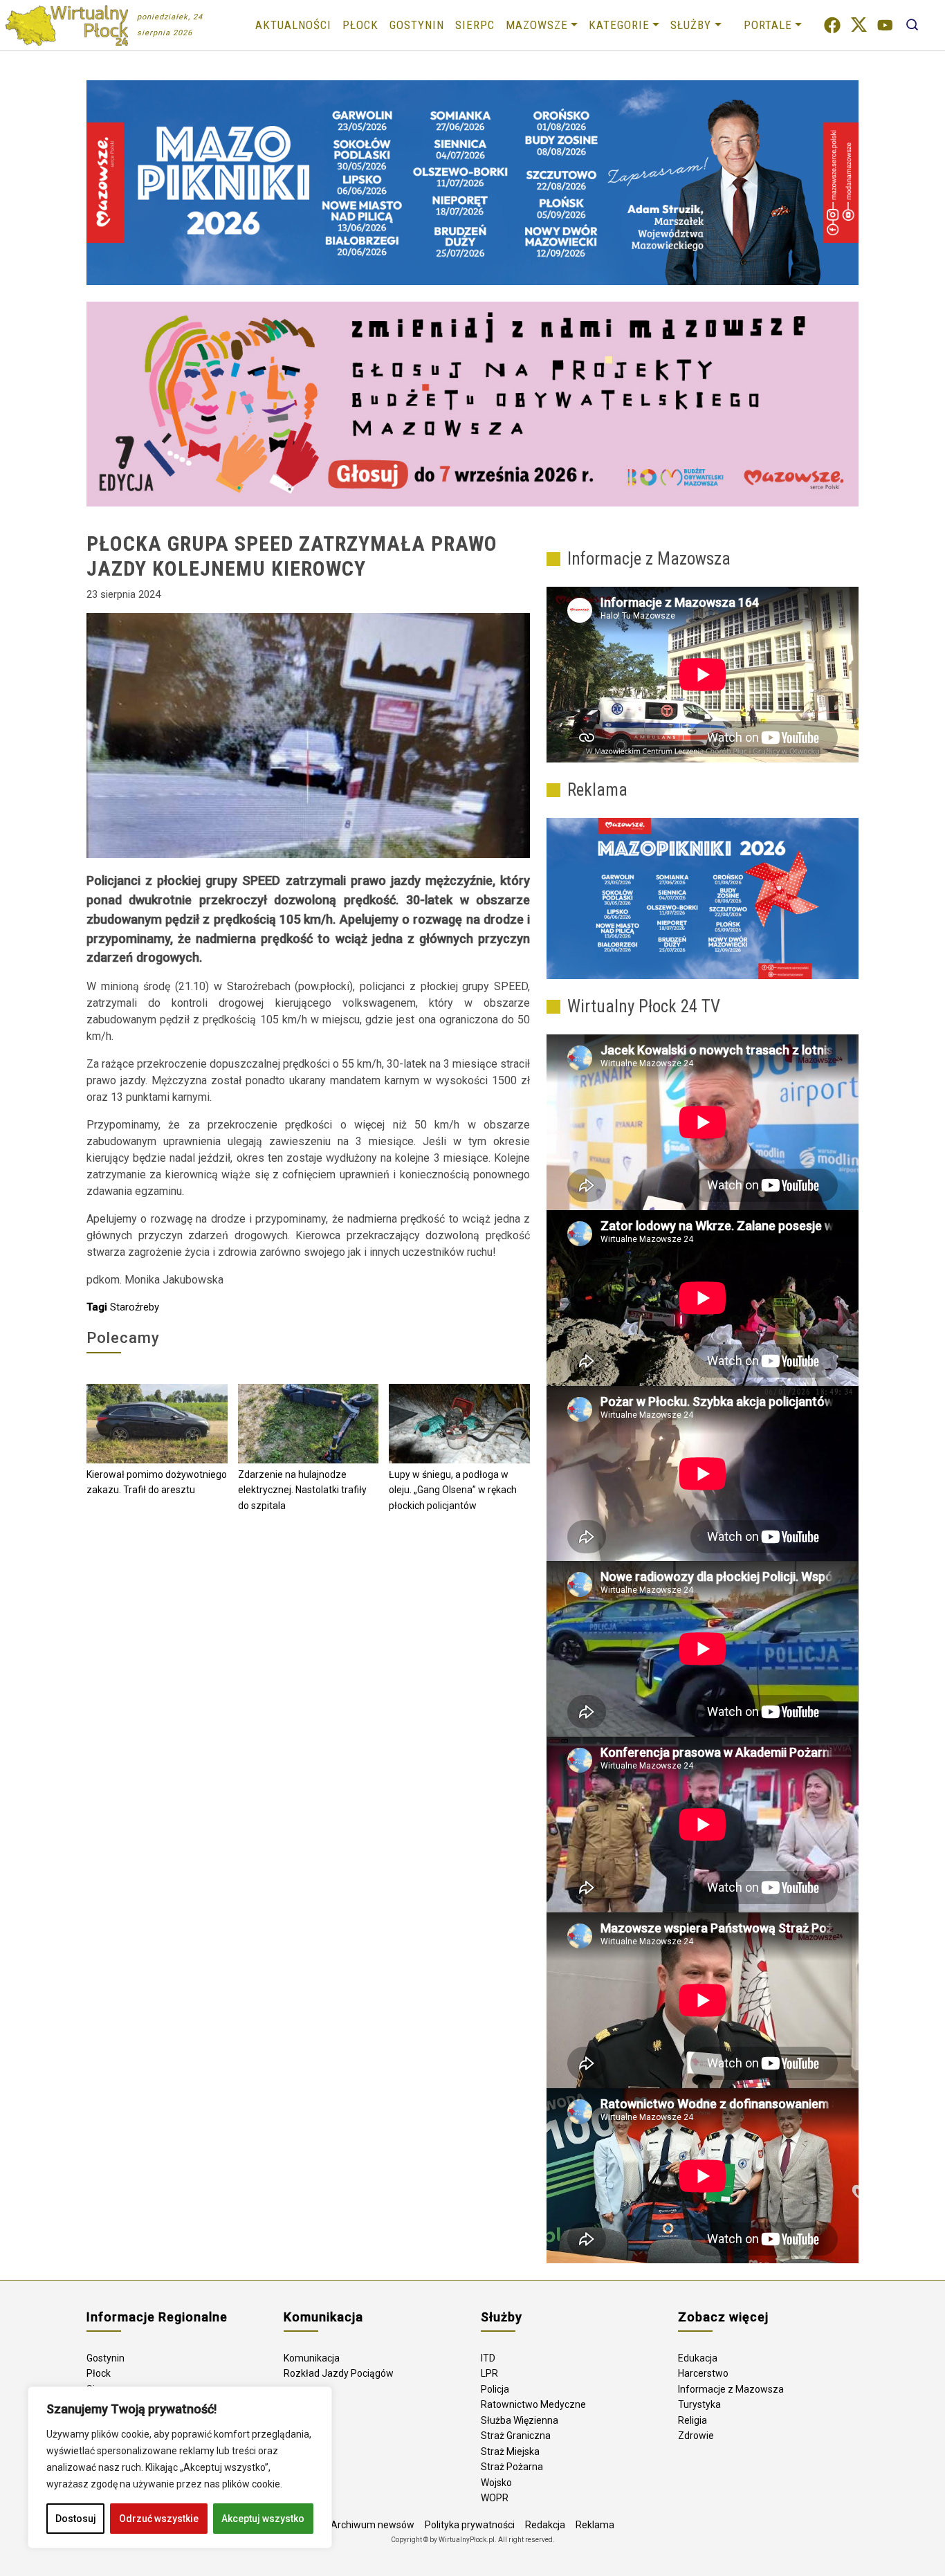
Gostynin (417, 25)
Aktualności (293, 25)
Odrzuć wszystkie (159, 2519)
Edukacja (698, 2358)
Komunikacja (312, 2358)
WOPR (495, 2498)
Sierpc (475, 25)
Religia (692, 2420)
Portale (768, 25)
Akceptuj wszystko (263, 2519)
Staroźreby (135, 1307)
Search (912, 25)
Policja (495, 2389)
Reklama (595, 2525)
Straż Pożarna (512, 2467)
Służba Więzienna (520, 2420)
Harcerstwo (703, 2373)
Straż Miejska (510, 2451)
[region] (180, 2467)
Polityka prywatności (470, 2525)
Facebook (832, 25)
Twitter (859, 25)
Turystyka (699, 2404)
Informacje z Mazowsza (731, 2389)
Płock (360, 25)
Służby (691, 25)
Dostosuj (76, 2519)
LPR (489, 2373)
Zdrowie (696, 2436)
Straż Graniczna (516, 2436)
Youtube (885, 25)
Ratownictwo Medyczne (533, 2404)
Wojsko (496, 2483)
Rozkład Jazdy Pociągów (339, 2373)
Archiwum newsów (373, 2525)
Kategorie (619, 25)
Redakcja (545, 2525)
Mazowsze (537, 25)
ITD (488, 2358)
